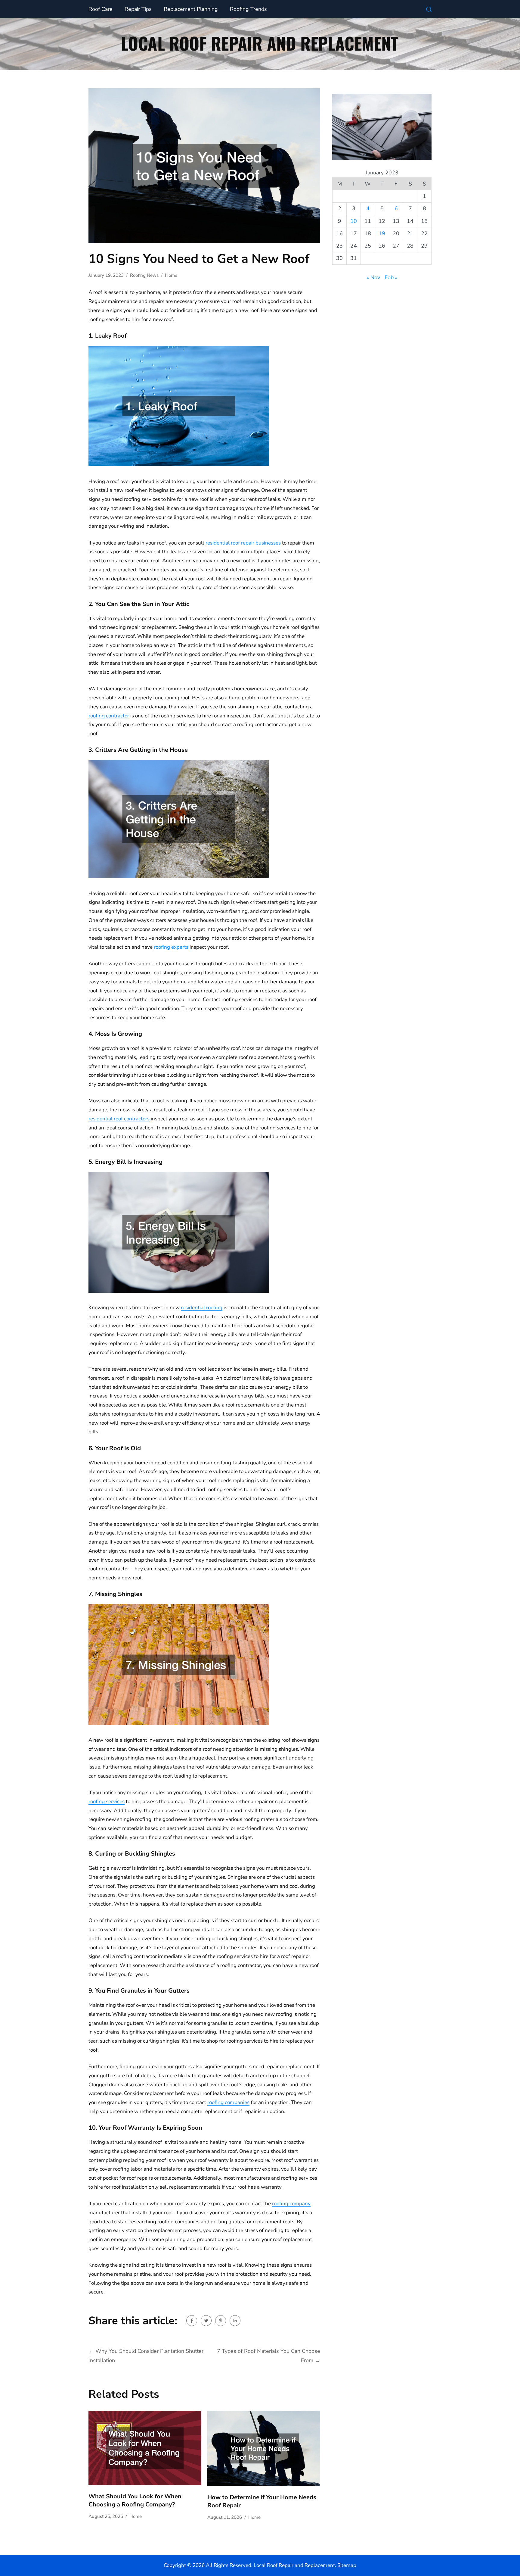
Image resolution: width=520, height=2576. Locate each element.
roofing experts (171, 947)
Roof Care (101, 9)
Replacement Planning (191, 9)
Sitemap (347, 2565)
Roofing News (144, 275)
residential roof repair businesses (243, 543)
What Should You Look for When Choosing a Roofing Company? (135, 2500)
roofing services (107, 1802)
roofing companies (228, 2102)
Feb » (391, 277)
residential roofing (202, 1308)
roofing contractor (109, 716)
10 (354, 221)
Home (171, 275)
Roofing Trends (248, 9)
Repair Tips (138, 9)
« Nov (373, 277)
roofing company (291, 2204)
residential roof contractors (119, 1119)
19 (382, 233)
